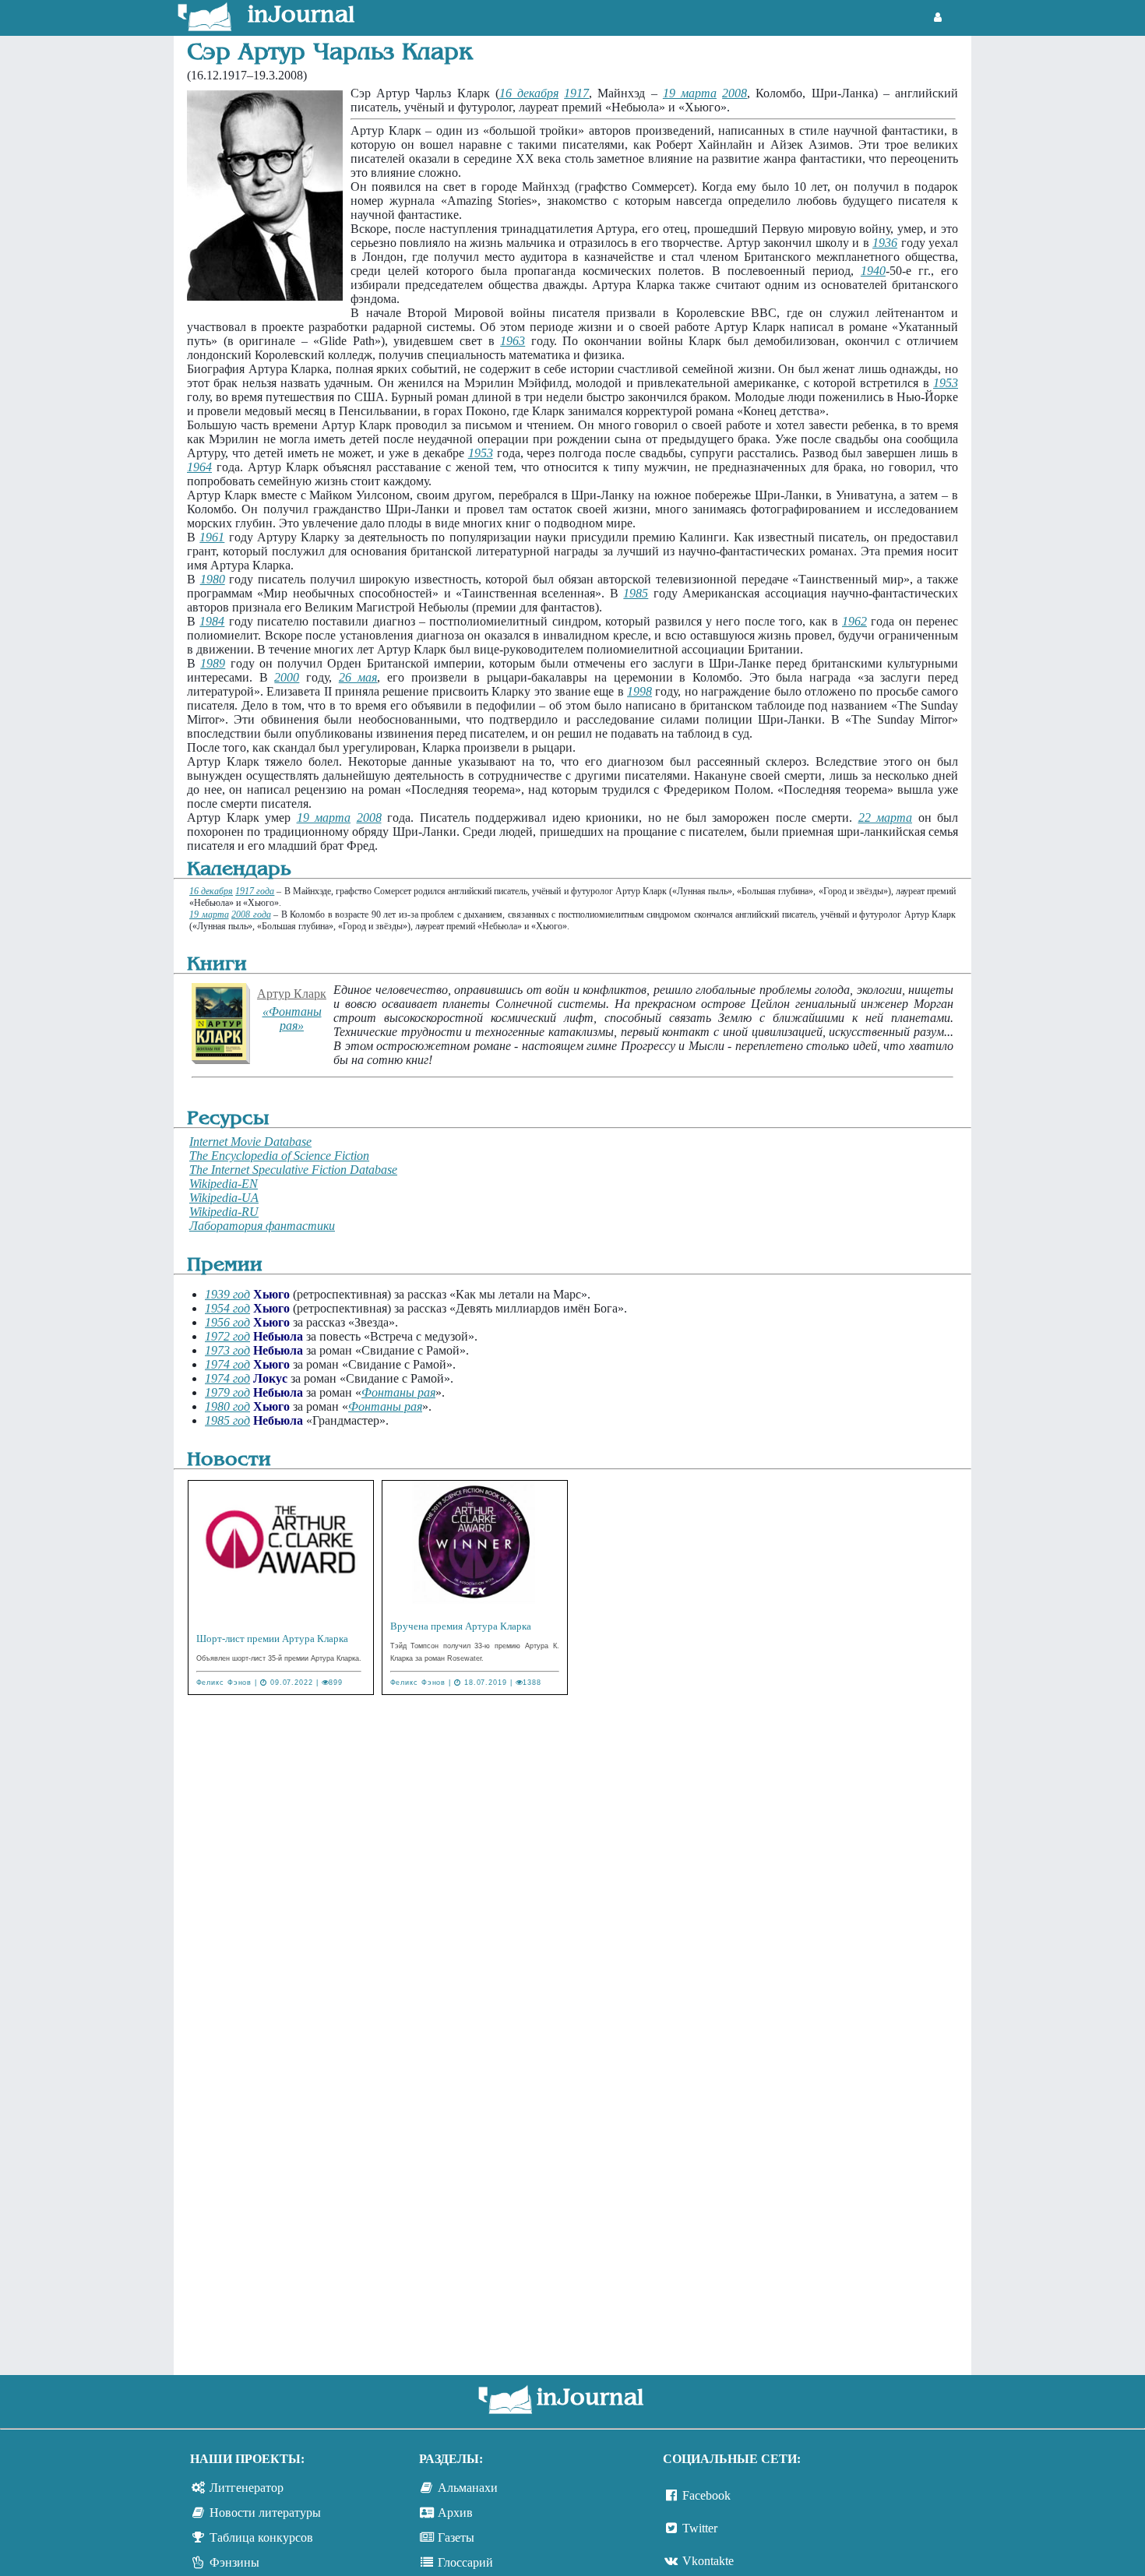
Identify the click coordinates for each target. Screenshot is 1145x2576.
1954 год (227, 1308)
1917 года (255, 891)
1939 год (227, 1294)
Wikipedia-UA (224, 1198)
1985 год (227, 1420)
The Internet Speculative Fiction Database (293, 1170)
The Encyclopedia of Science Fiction (279, 1156)
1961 (212, 537)
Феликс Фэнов (224, 1683)
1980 (213, 579)
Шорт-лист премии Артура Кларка (272, 1639)
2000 (287, 677)
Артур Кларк (292, 994)
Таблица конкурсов (261, 2537)
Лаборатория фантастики (262, 1226)
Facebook (706, 2495)
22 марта (886, 818)
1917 (576, 93)
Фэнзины (234, 2562)
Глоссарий (465, 2562)
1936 (885, 243)
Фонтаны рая (398, 1392)
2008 (735, 93)
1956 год (227, 1322)
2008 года (251, 914)
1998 (639, 691)
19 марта (690, 93)
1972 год (227, 1336)
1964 (199, 467)
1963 (513, 341)
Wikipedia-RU (224, 1212)
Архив (455, 2513)
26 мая (358, 677)
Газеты (456, 2537)
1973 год (227, 1350)
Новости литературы (265, 2513)
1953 (946, 383)
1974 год (227, 1364)
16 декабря (529, 93)
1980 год (227, 1406)
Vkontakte (708, 2561)
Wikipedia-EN (224, 1184)
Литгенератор (247, 2488)
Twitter (700, 2528)
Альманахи (468, 2488)
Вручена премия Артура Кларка (461, 1626)
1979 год (227, 1392)
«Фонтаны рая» (292, 1018)
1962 (854, 621)
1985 (636, 593)
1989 (213, 663)
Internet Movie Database (250, 1142)
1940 (873, 271)
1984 (212, 621)
